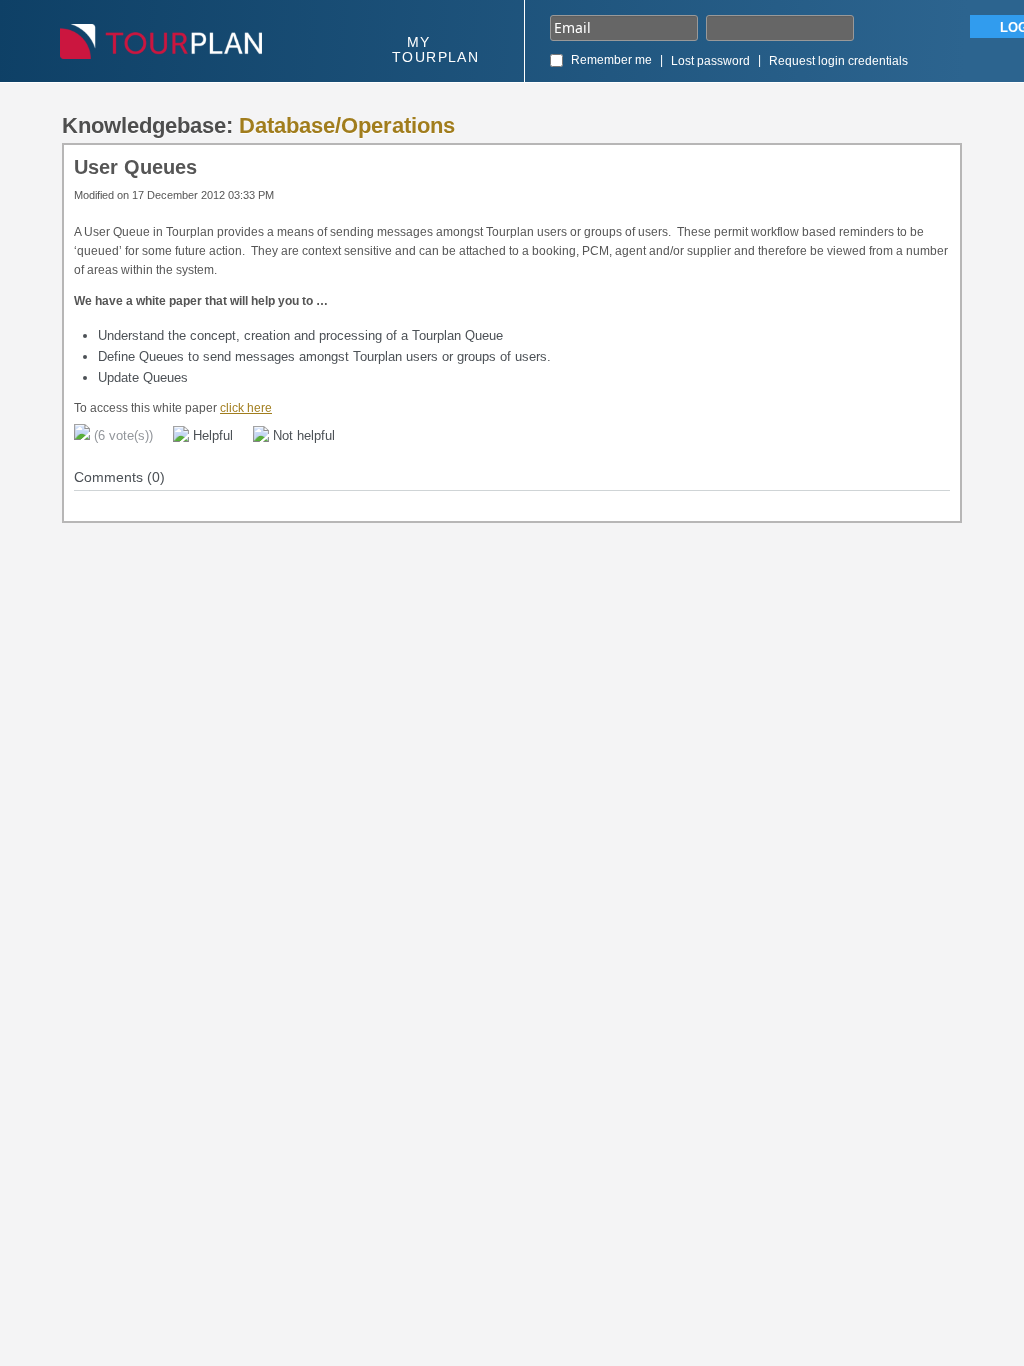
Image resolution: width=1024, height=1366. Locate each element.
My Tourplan (435, 49)
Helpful (211, 435)
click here (246, 408)
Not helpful (302, 435)
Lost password (710, 61)
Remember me (611, 60)
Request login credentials (838, 61)
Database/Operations (347, 125)
